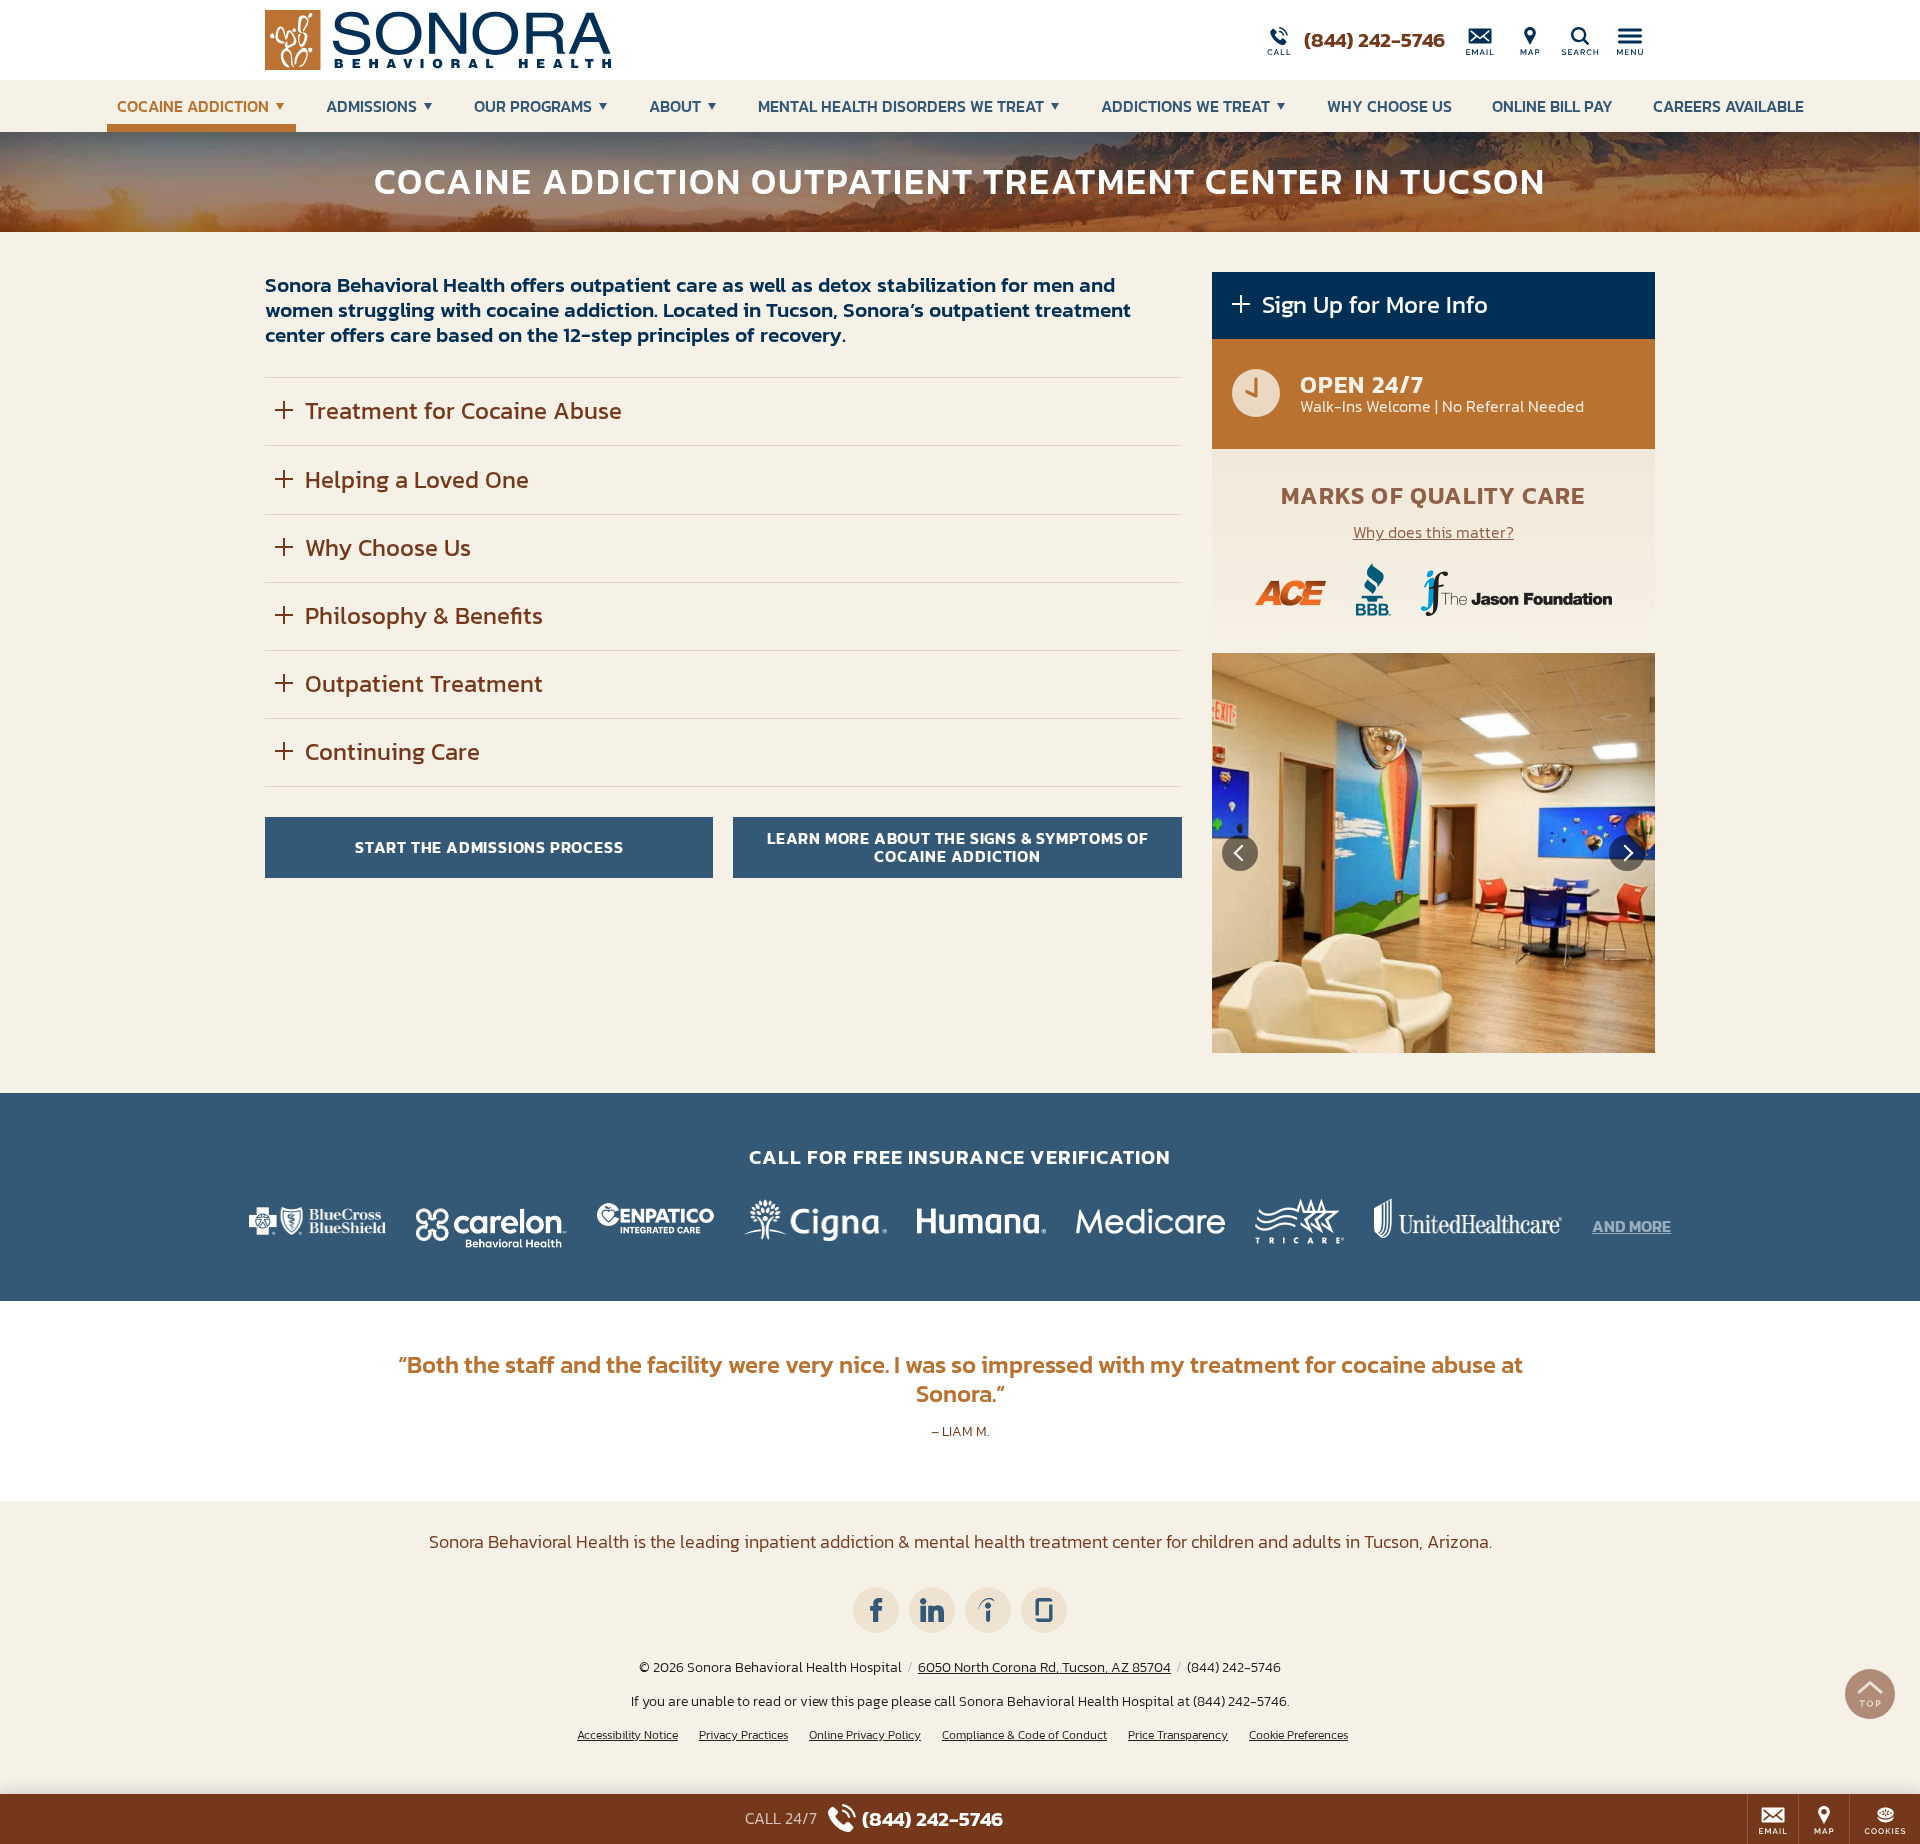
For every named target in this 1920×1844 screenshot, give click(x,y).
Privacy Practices (743, 1735)
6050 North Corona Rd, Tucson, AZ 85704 (1044, 1667)
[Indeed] (988, 1610)
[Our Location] (1530, 40)
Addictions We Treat (1185, 106)
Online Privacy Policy (865, 1735)
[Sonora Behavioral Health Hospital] (565, 40)
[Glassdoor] (1044, 1610)
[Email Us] (1480, 40)
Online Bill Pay (1552, 106)
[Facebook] (876, 1610)
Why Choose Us (1389, 106)
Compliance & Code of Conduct (1024, 1735)
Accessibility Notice (627, 1735)
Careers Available (1728, 106)
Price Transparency (1178, 1735)
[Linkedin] (932, 1610)
